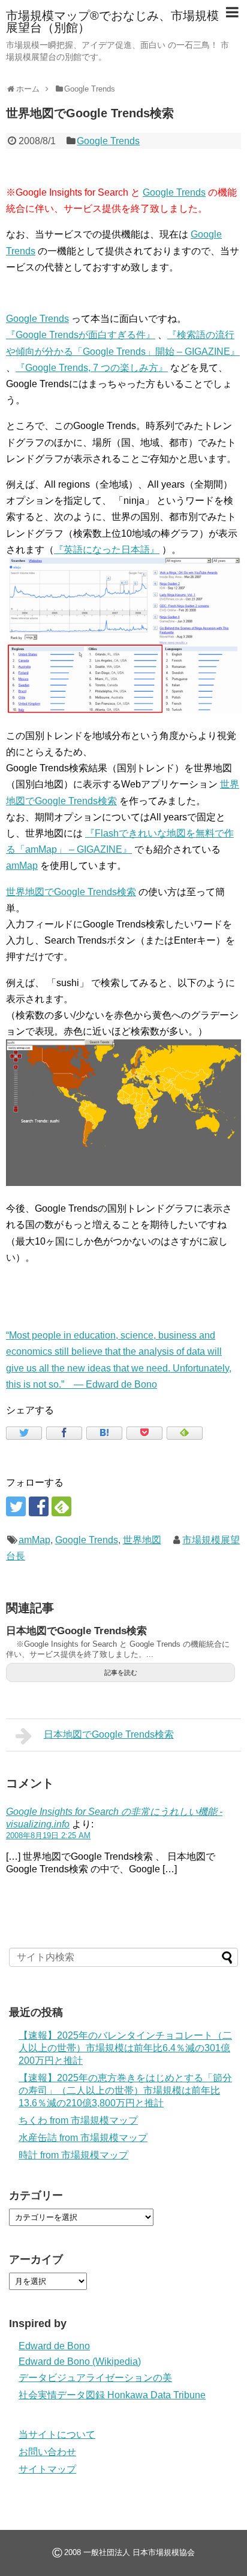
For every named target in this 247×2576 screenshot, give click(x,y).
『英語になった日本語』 (107, 550)
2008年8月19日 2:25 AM (48, 1836)
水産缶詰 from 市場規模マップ (83, 2138)
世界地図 (142, 1540)
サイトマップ (47, 2469)
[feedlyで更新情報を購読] (61, 1506)
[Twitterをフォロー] (16, 1506)
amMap (22, 866)
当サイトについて (57, 2434)
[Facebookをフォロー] (39, 1506)
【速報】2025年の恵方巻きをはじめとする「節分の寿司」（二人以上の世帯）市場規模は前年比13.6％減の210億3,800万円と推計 (125, 2090)
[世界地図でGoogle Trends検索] (104, 1433)
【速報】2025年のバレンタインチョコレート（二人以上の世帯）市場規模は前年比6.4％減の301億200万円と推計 (125, 2048)
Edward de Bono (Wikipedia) (80, 2361)
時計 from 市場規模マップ (73, 2155)
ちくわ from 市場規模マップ (78, 2120)
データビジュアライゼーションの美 (95, 2378)
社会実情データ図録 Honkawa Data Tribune (112, 2395)
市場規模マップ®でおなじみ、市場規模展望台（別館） (112, 22)
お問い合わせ (47, 2452)
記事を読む (121, 1672)
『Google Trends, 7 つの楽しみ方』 (92, 368)
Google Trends (108, 141)
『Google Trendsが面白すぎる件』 (81, 335)
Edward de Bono (54, 2346)
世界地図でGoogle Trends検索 (71, 892)
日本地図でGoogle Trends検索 (76, 1631)
